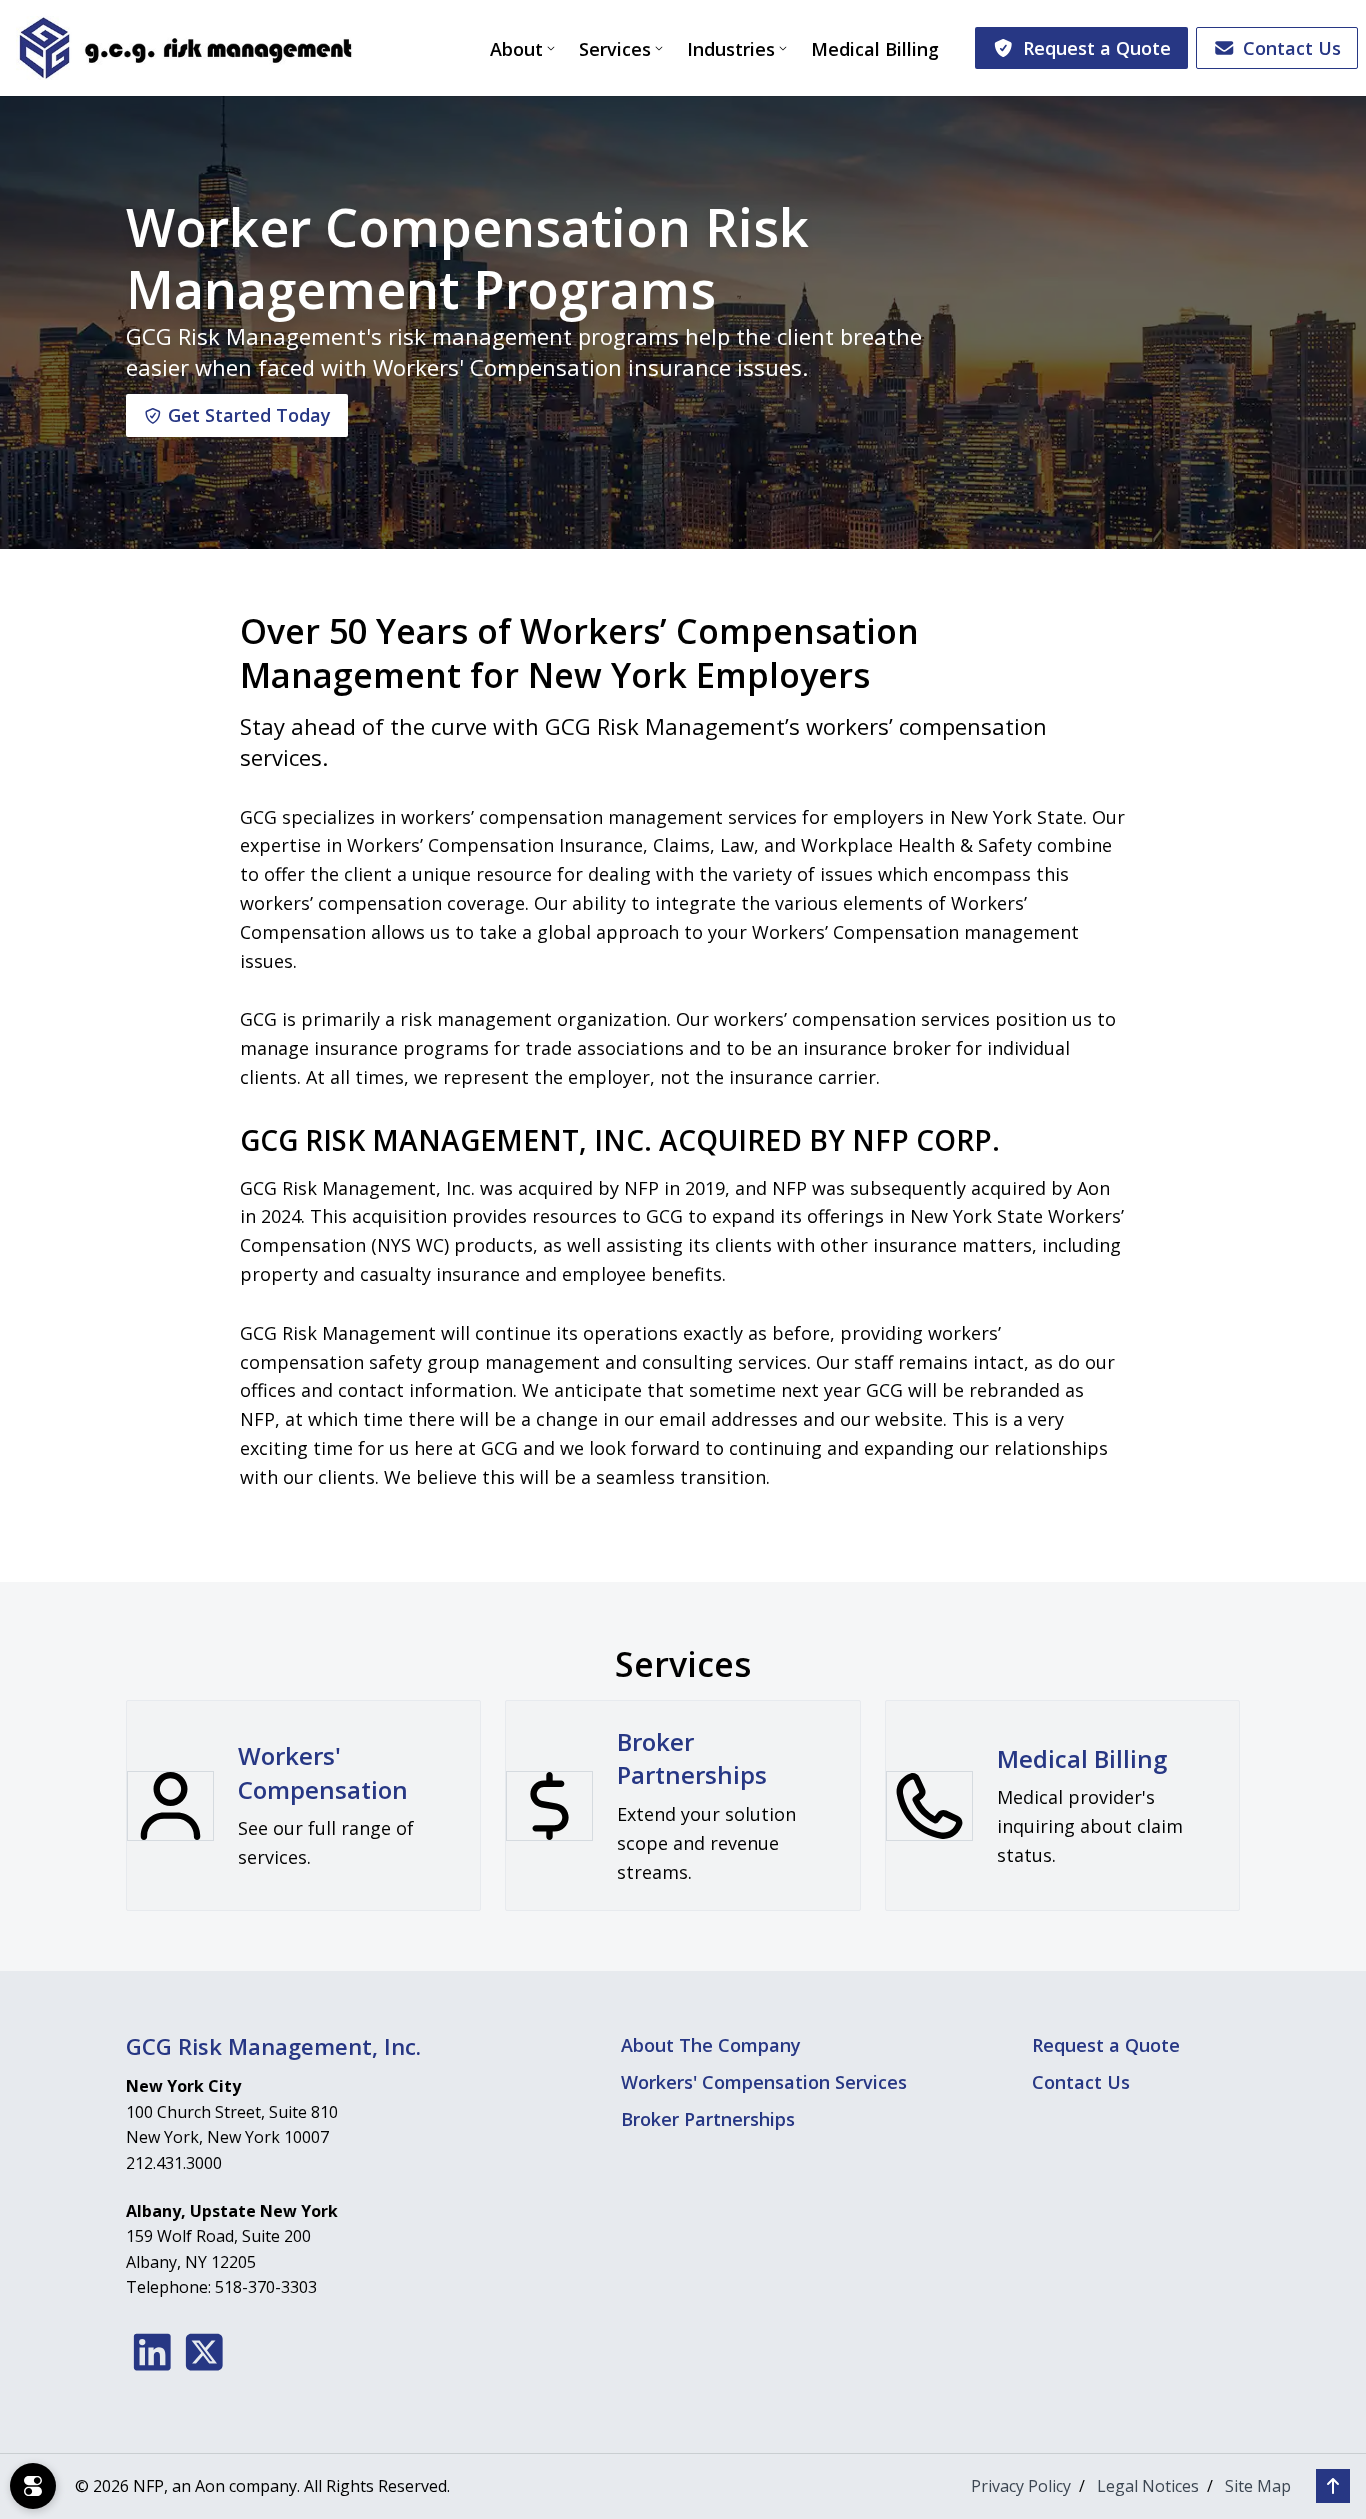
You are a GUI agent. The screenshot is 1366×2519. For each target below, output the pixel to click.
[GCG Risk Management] (184, 48)
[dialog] (33, 2486)
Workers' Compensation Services (764, 2082)
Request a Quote (1097, 48)
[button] (1333, 2486)
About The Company (711, 2045)
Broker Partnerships (708, 2119)
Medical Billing (875, 49)
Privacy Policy (1021, 2486)
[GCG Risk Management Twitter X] (204, 2352)
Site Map (1258, 2486)
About (516, 49)
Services (615, 49)
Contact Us (1292, 48)
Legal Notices (1148, 2486)
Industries (731, 49)
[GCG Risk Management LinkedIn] (152, 2352)
